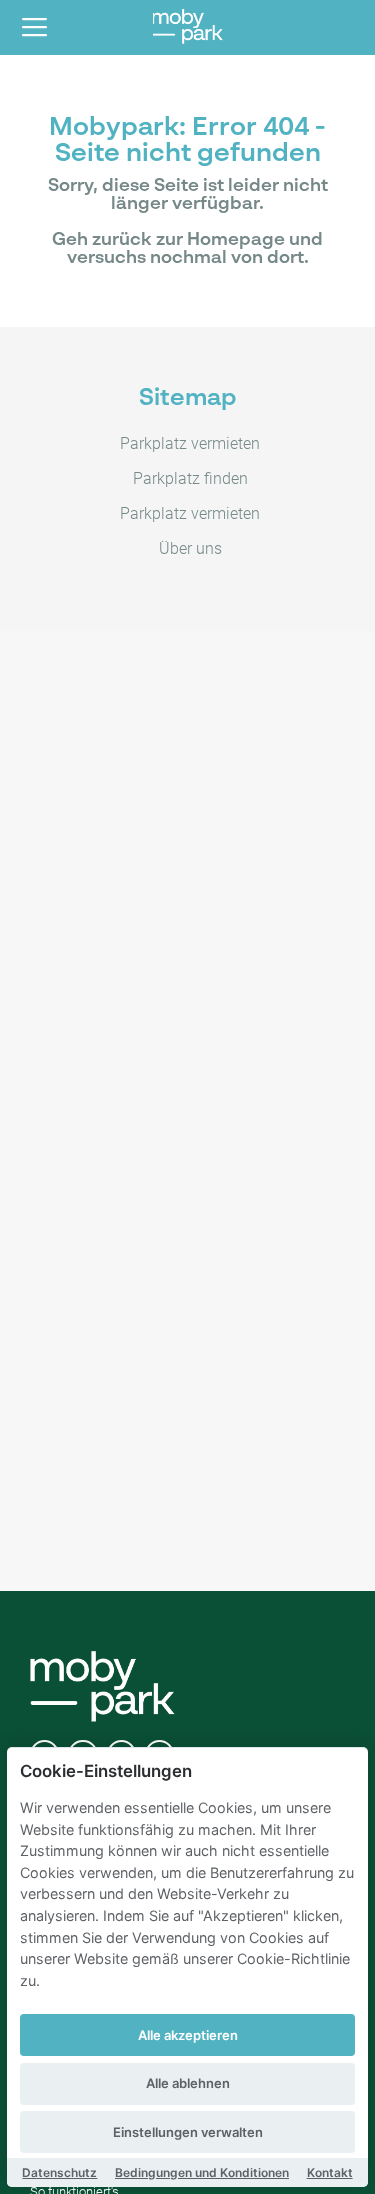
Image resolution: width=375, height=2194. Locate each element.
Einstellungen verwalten (188, 2132)
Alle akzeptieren (188, 2035)
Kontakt (330, 2172)
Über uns (190, 548)
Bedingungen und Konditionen (202, 2172)
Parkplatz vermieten (190, 443)
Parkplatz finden (190, 478)
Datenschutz (59, 2172)
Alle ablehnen (188, 2083)
